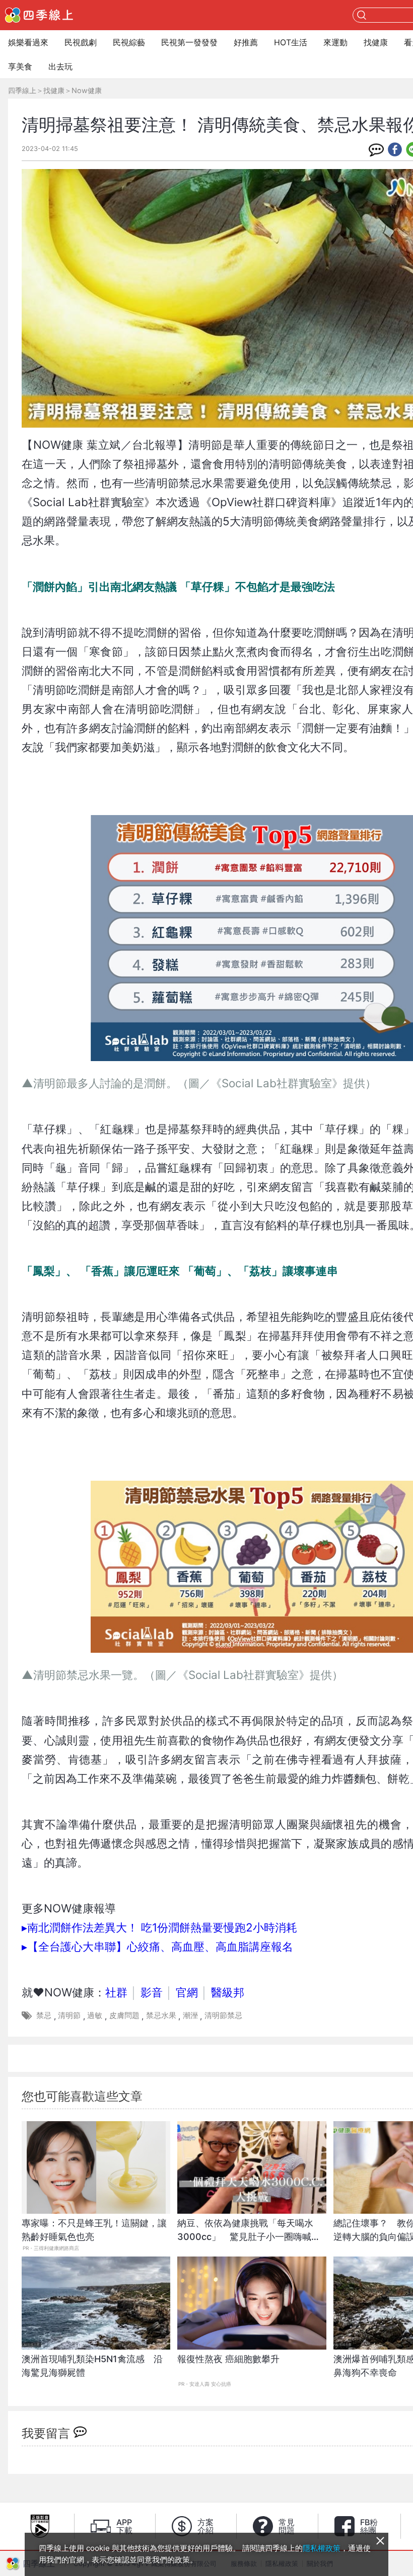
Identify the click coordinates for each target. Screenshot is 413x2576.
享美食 (20, 66)
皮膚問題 (124, 2015)
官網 (187, 1992)
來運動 (335, 42)
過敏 (95, 2015)
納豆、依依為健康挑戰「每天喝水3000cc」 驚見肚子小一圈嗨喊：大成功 (249, 2235)
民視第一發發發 (189, 42)
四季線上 (22, 90)
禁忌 (44, 2015)
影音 (152, 1992)
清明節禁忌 (223, 2015)
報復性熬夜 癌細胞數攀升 (228, 2359)
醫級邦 (228, 1992)
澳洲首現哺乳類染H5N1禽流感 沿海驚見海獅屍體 (92, 2366)
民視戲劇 (81, 42)
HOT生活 (291, 42)
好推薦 (246, 42)
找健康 (376, 42)
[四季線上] (39, 15)
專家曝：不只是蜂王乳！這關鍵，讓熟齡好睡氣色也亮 (94, 2230)
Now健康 (87, 90)
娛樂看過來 (28, 42)
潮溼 (190, 2015)
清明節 (69, 2015)
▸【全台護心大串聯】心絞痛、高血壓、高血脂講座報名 (157, 1946)
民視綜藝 (129, 42)
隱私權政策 (322, 2548)
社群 (116, 1992)
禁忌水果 (161, 2015)
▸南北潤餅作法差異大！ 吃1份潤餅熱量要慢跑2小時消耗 (159, 1927)
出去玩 (60, 66)
